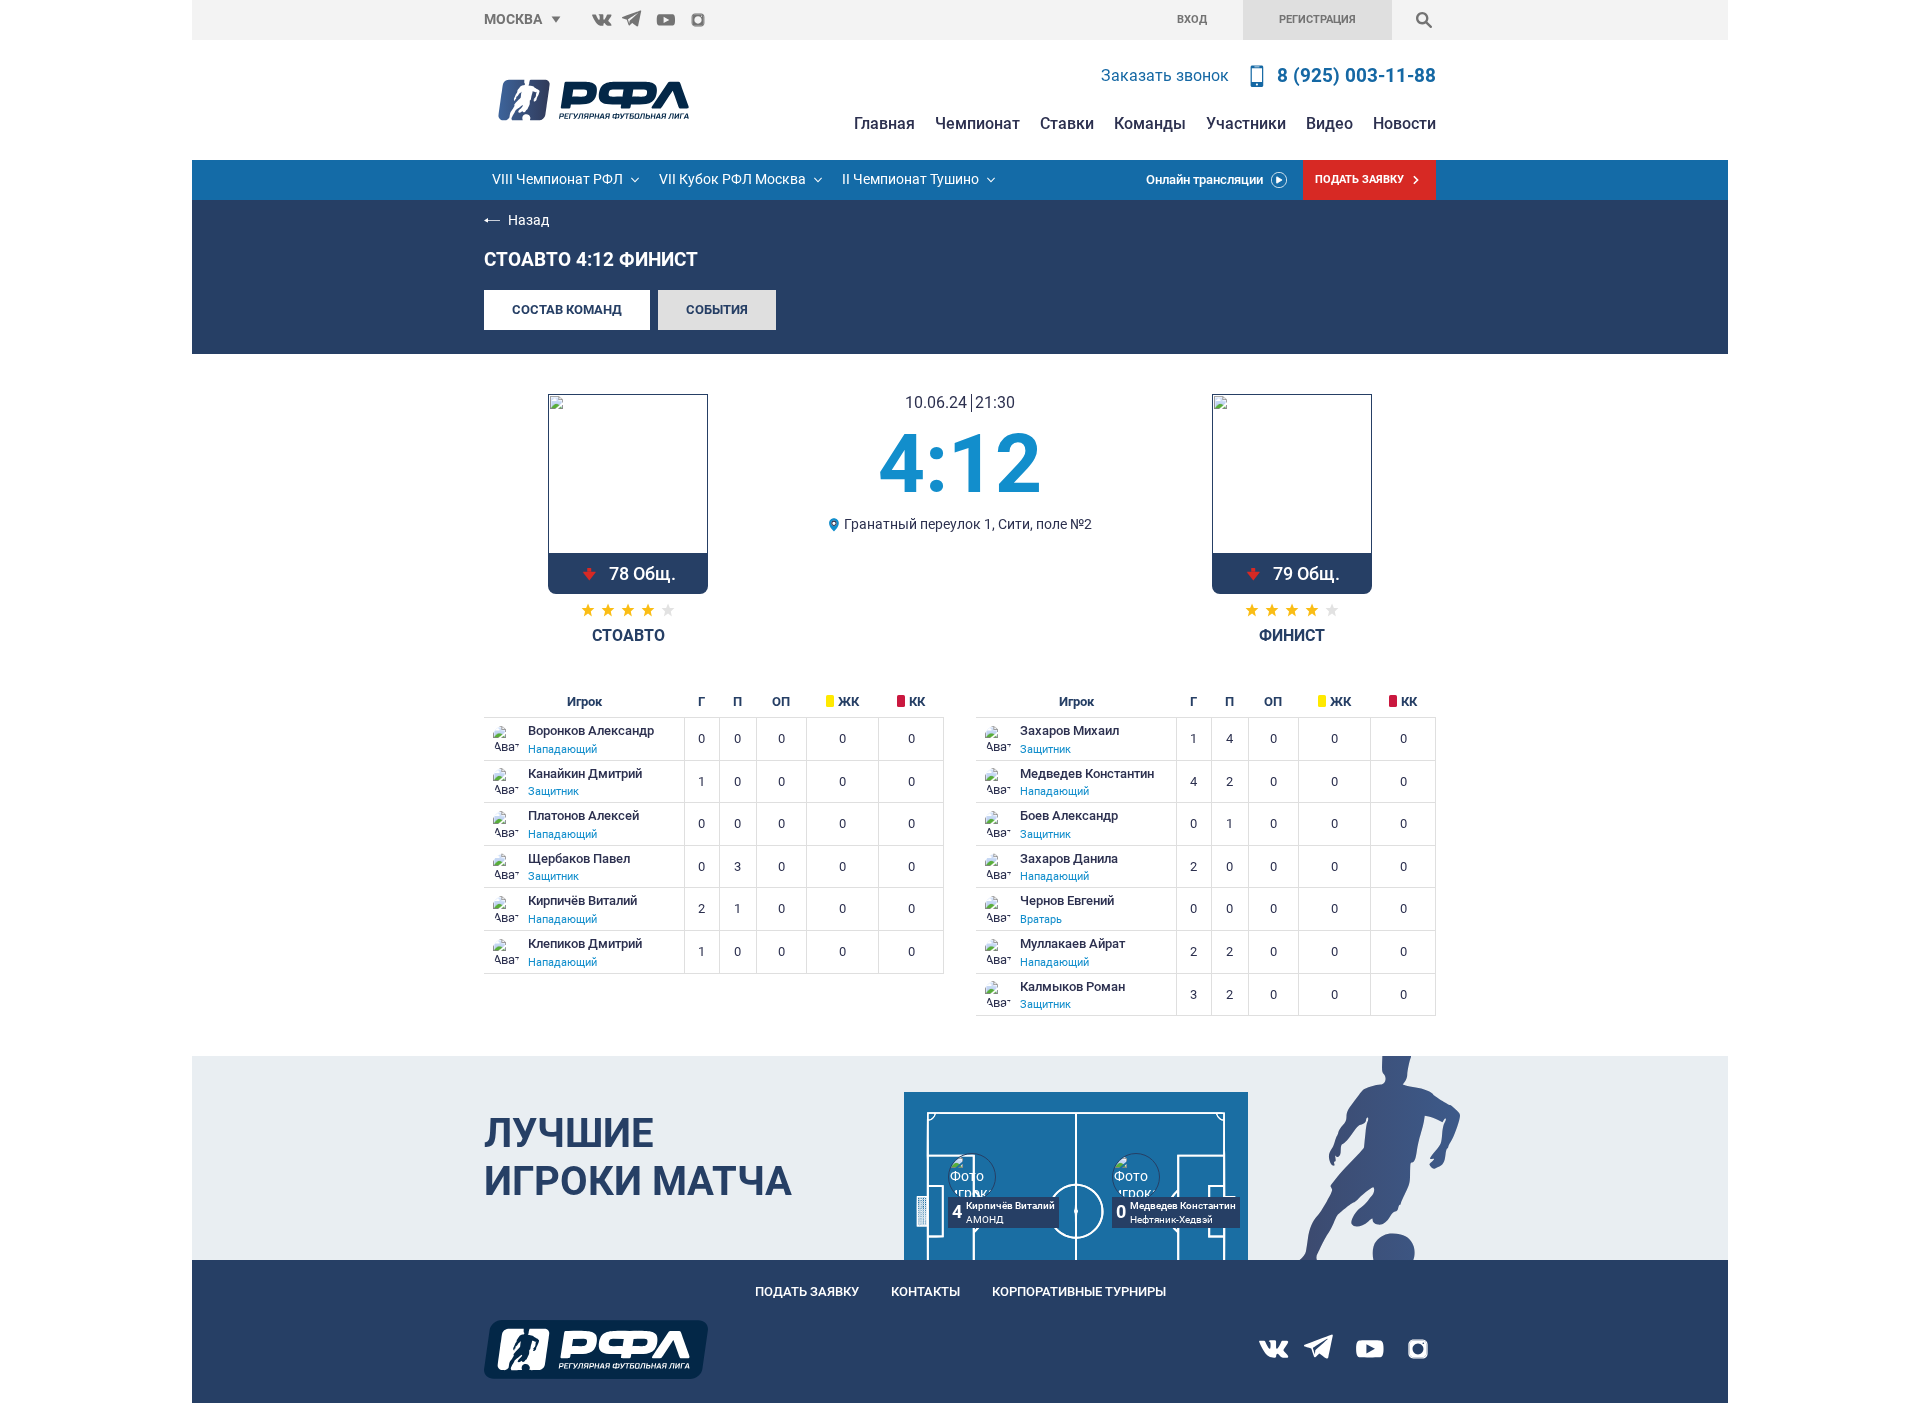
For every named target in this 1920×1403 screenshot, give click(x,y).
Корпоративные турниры (1079, 1291)
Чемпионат (977, 123)
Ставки (1067, 123)
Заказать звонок (1165, 75)
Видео (1329, 123)
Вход (1192, 19)
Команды (1150, 123)
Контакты (925, 1291)
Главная (884, 123)
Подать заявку (807, 1291)
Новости (1404, 123)
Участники (1246, 123)
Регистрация (1317, 19)
